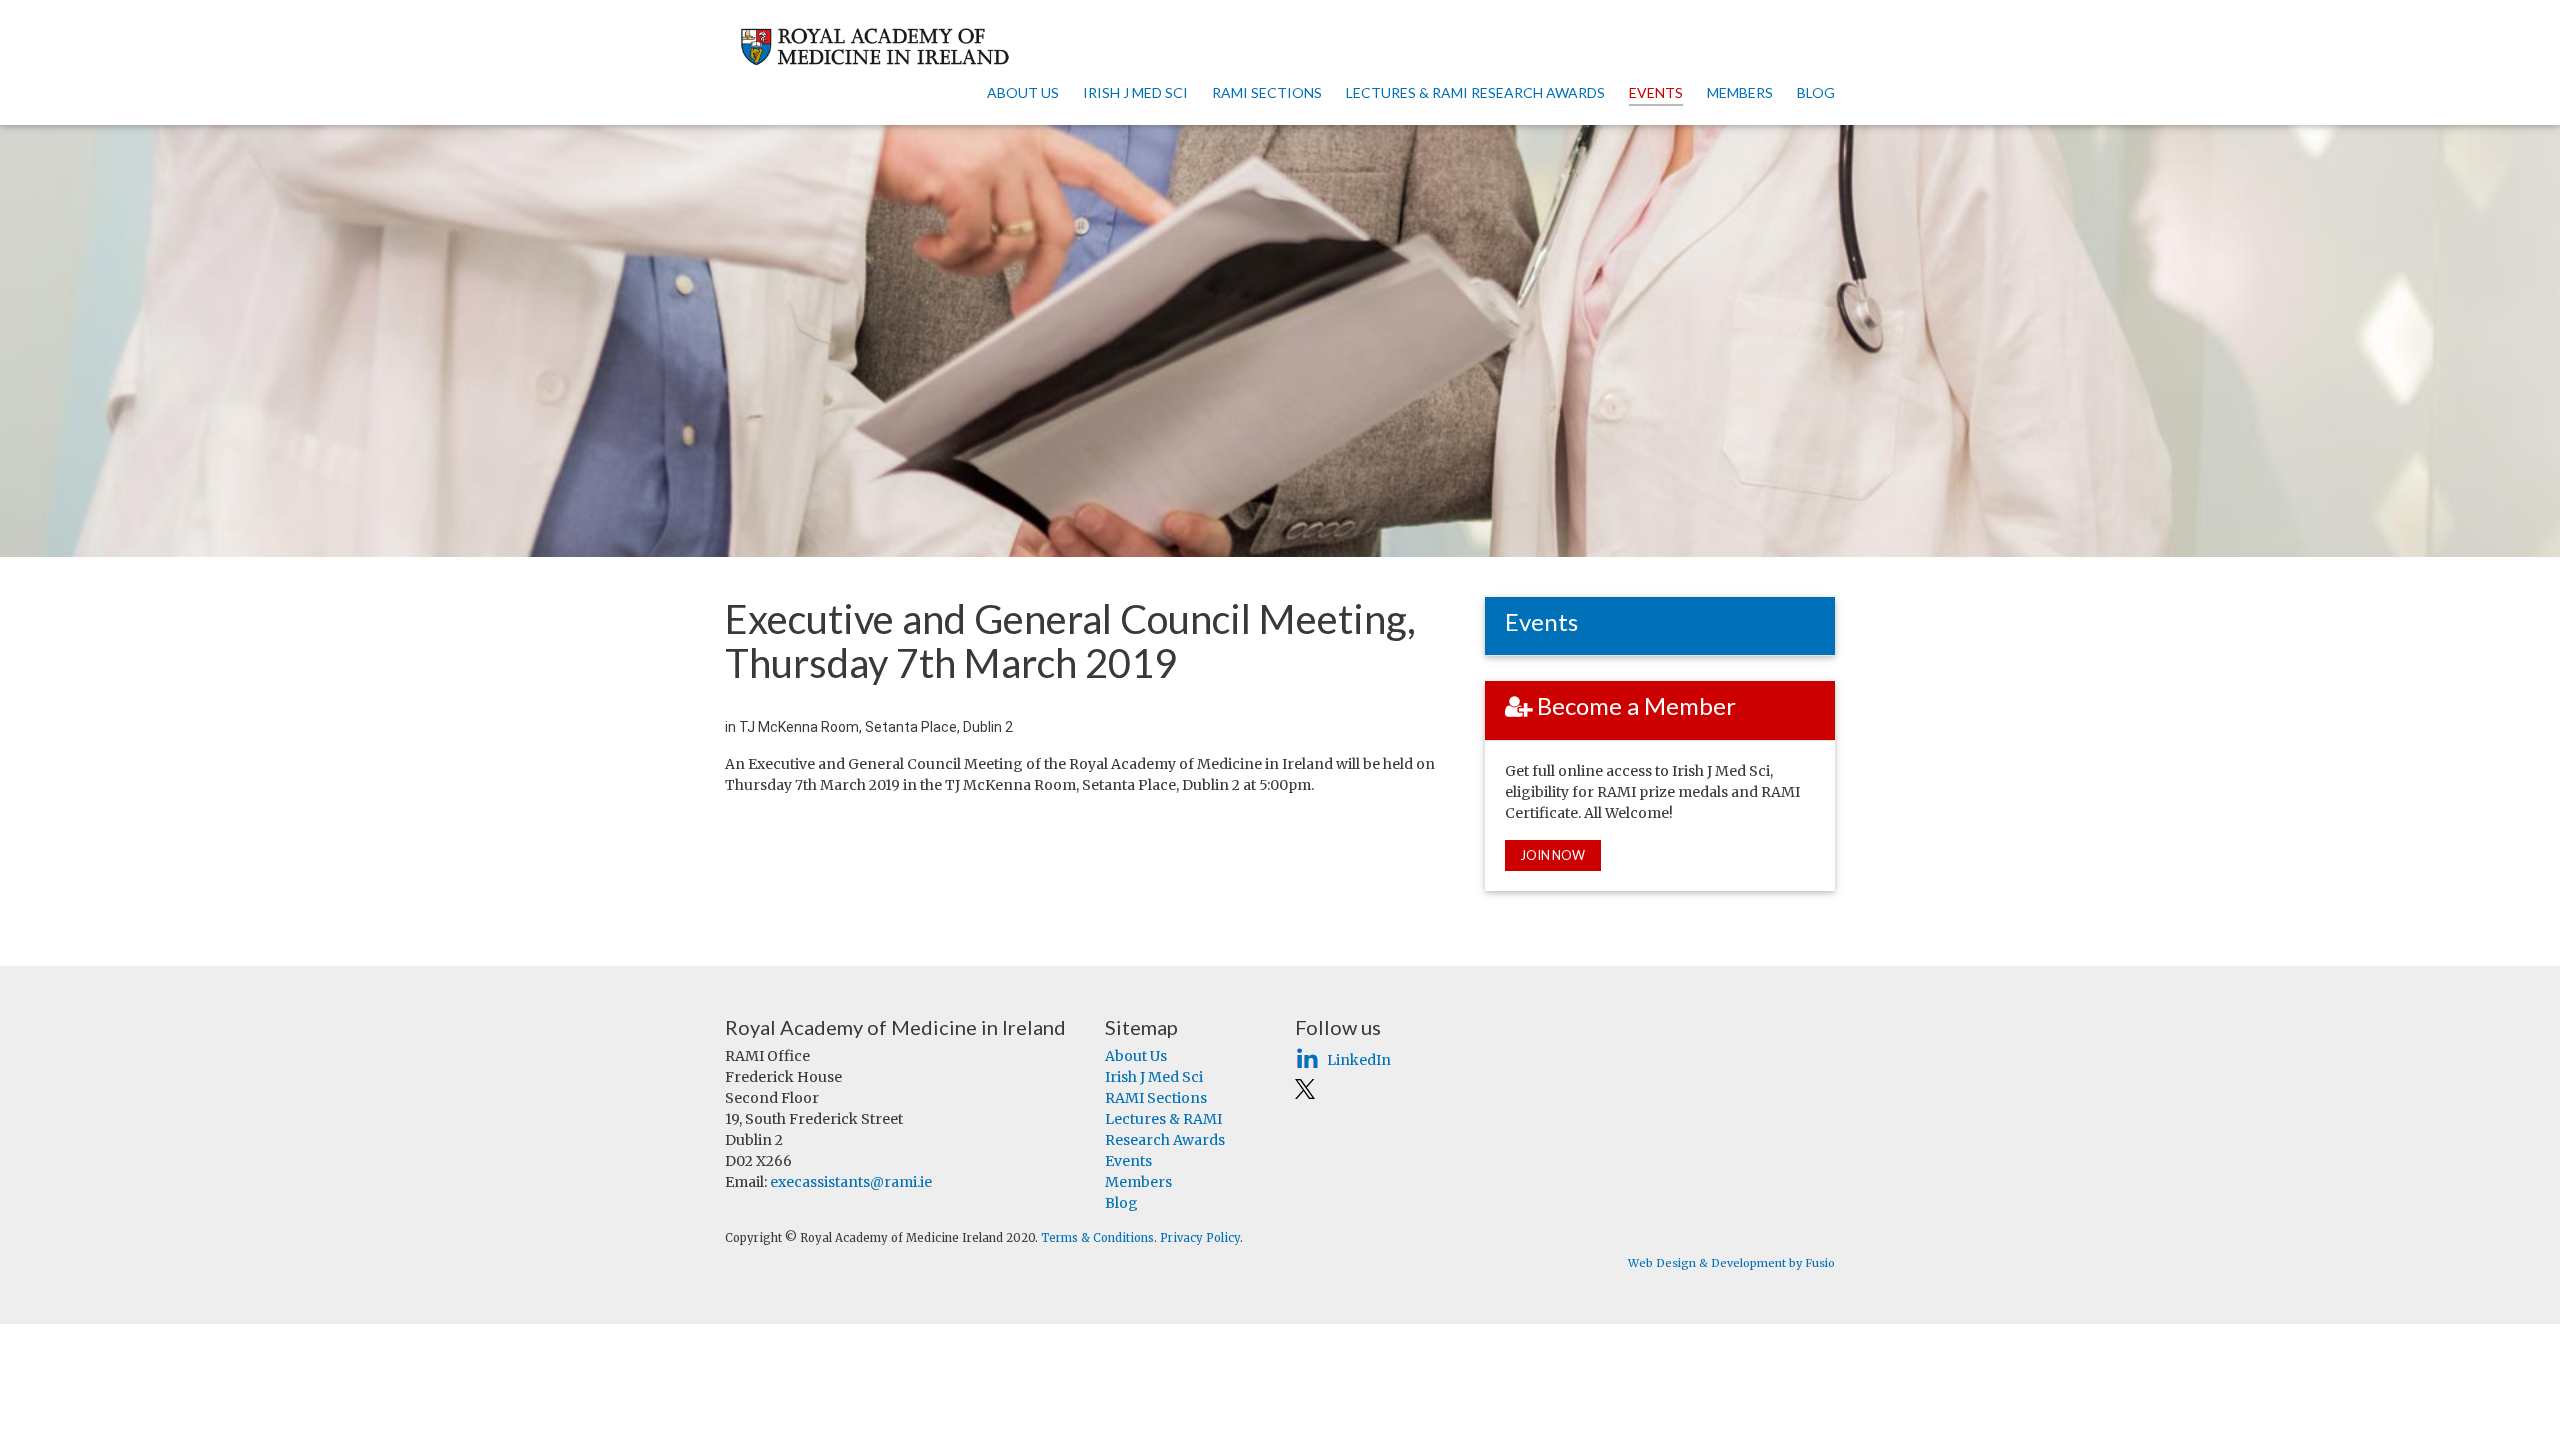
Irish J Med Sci (1135, 92)
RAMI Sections (1267, 92)
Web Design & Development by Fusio (1731, 1263)
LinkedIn (1359, 1060)
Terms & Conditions (1097, 1238)
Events (1656, 92)
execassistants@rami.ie (851, 1182)
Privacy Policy (1200, 1238)
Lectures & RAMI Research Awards (1475, 92)
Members (1740, 92)
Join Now (1553, 855)
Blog (1816, 92)
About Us (1023, 92)
